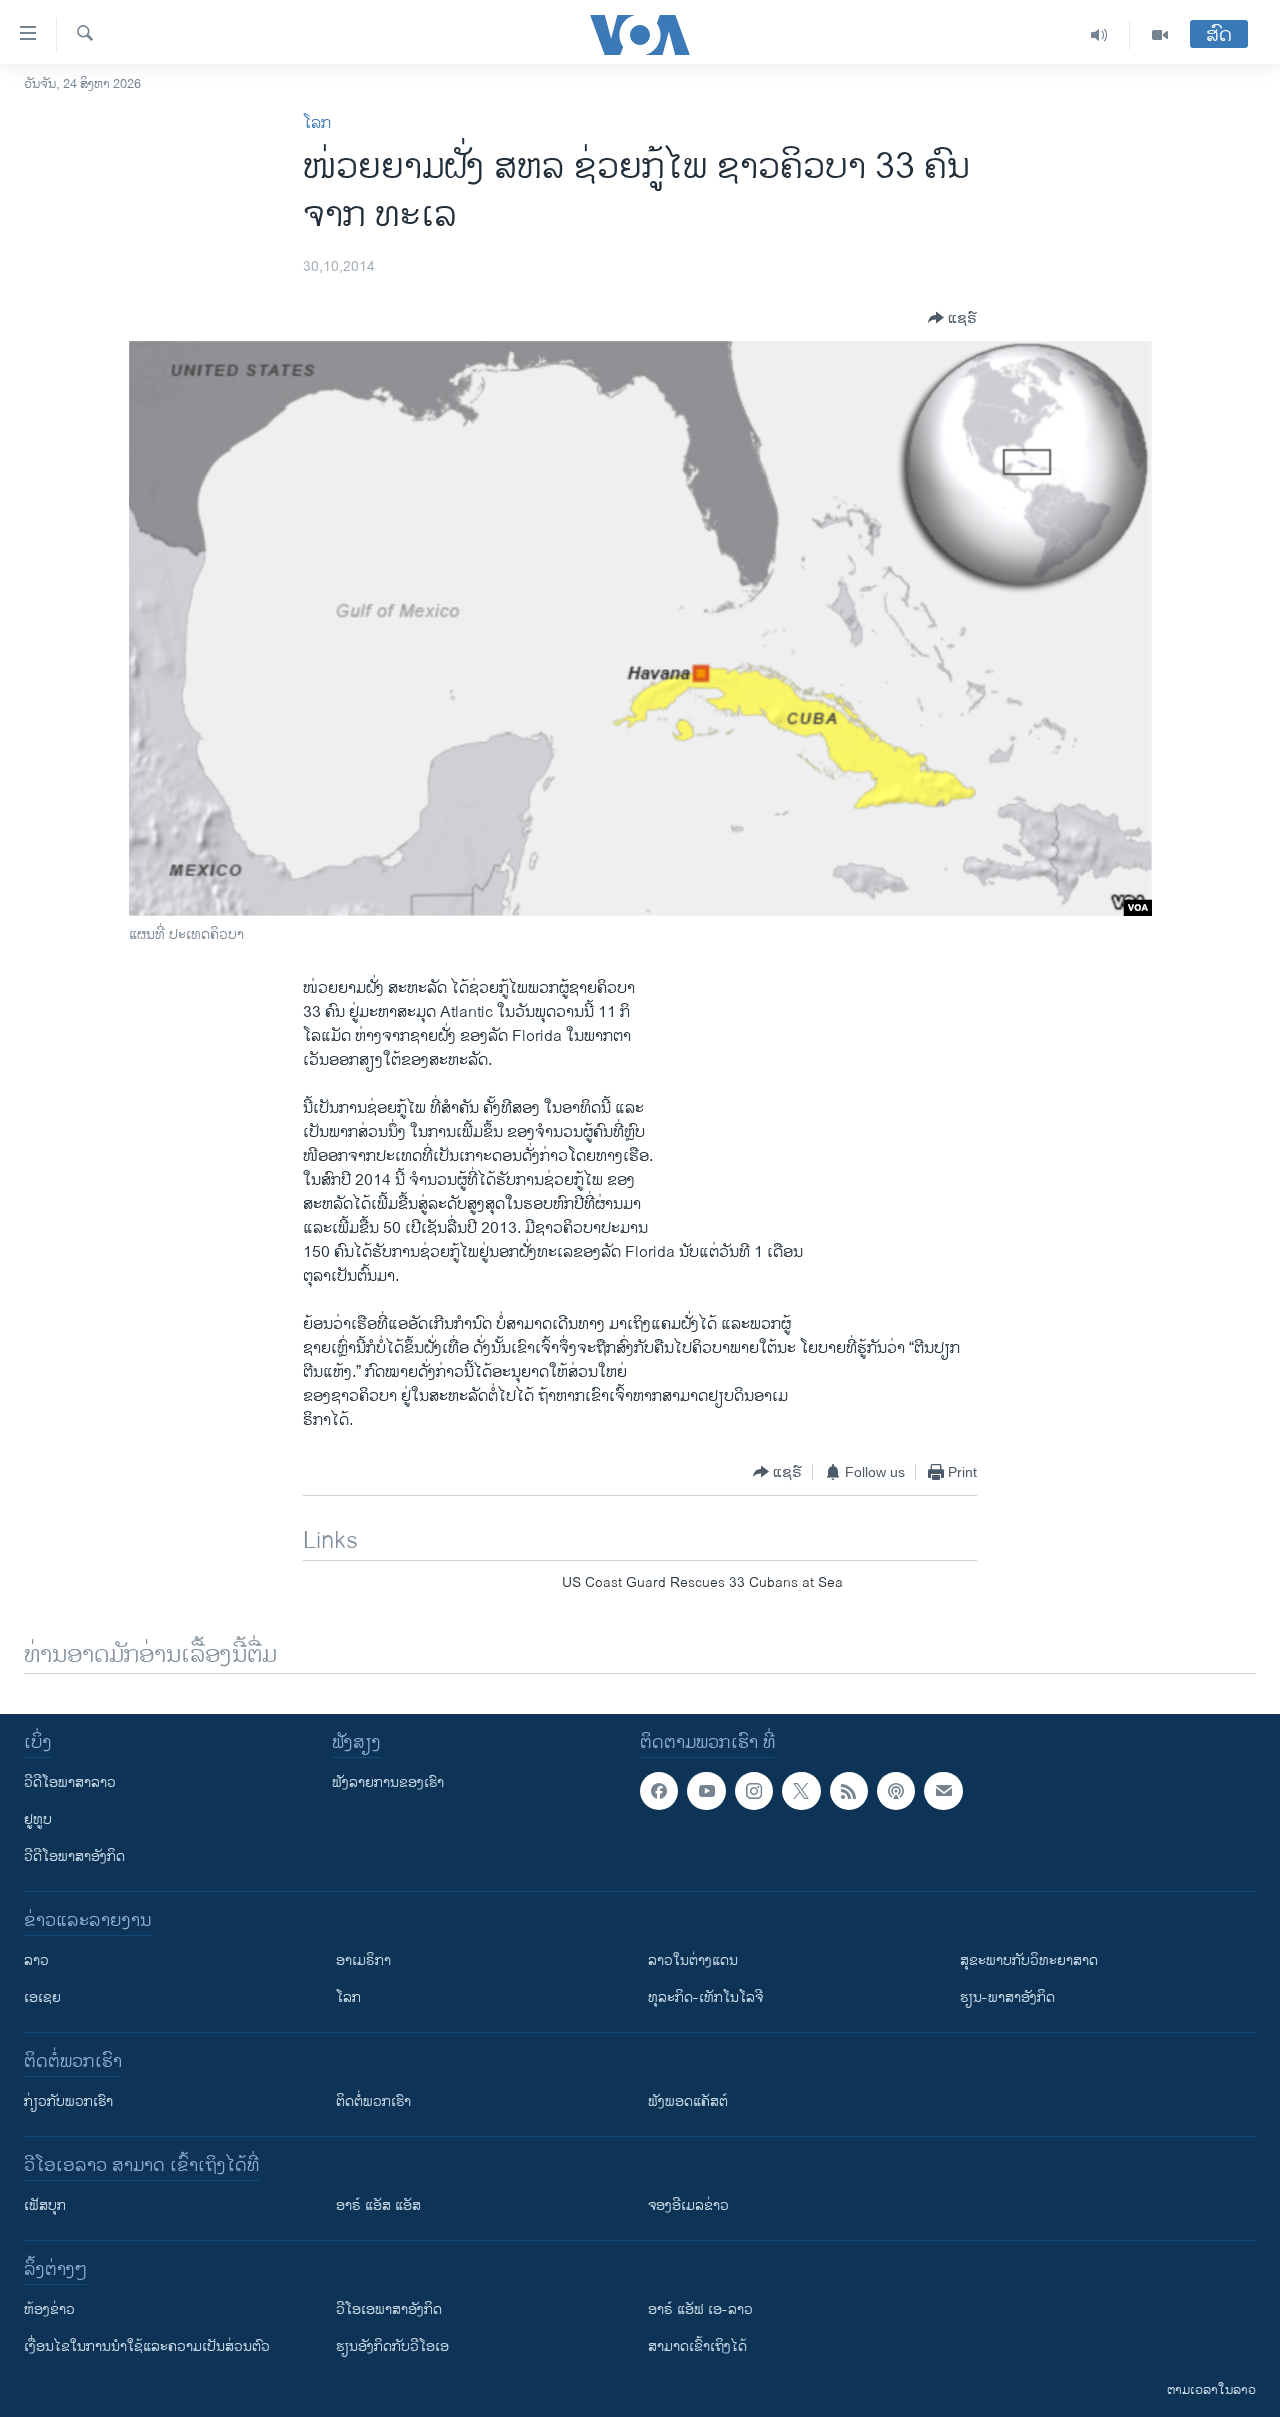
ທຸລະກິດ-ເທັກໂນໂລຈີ (705, 1997)
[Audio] (1099, 35)
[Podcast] (896, 1791)
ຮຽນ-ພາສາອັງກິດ (1007, 1997)
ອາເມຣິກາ (363, 1960)
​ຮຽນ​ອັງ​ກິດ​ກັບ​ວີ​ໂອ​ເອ (392, 2346)
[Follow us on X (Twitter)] (801, 1791)
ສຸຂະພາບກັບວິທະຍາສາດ (1029, 1960)
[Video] (1160, 35)
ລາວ (36, 1960)
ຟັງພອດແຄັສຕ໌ (688, 2101)
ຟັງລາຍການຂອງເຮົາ (388, 1782)
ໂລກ (317, 123)
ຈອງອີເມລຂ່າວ (688, 2205)
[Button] (952, 318)
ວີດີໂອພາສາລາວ (70, 1782)
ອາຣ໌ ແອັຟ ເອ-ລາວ (700, 2309)
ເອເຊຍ (42, 1997)
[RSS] (849, 1791)
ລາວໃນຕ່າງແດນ (693, 1960)
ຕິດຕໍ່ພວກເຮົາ (373, 2101)
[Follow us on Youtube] (706, 1791)
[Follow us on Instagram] (754, 1791)
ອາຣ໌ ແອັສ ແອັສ (378, 2205)
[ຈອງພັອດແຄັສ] (943, 1791)
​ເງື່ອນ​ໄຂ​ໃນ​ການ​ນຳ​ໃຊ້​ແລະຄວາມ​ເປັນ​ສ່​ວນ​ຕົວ (147, 2346)
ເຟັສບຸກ (45, 2205)
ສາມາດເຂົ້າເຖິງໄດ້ (697, 2346)
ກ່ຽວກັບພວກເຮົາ (68, 2101)
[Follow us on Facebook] (659, 1791)
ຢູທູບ (38, 1819)
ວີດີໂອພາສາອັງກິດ (74, 1856)
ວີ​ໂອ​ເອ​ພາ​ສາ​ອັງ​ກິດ (389, 2309)
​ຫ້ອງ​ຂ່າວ (49, 2309)
